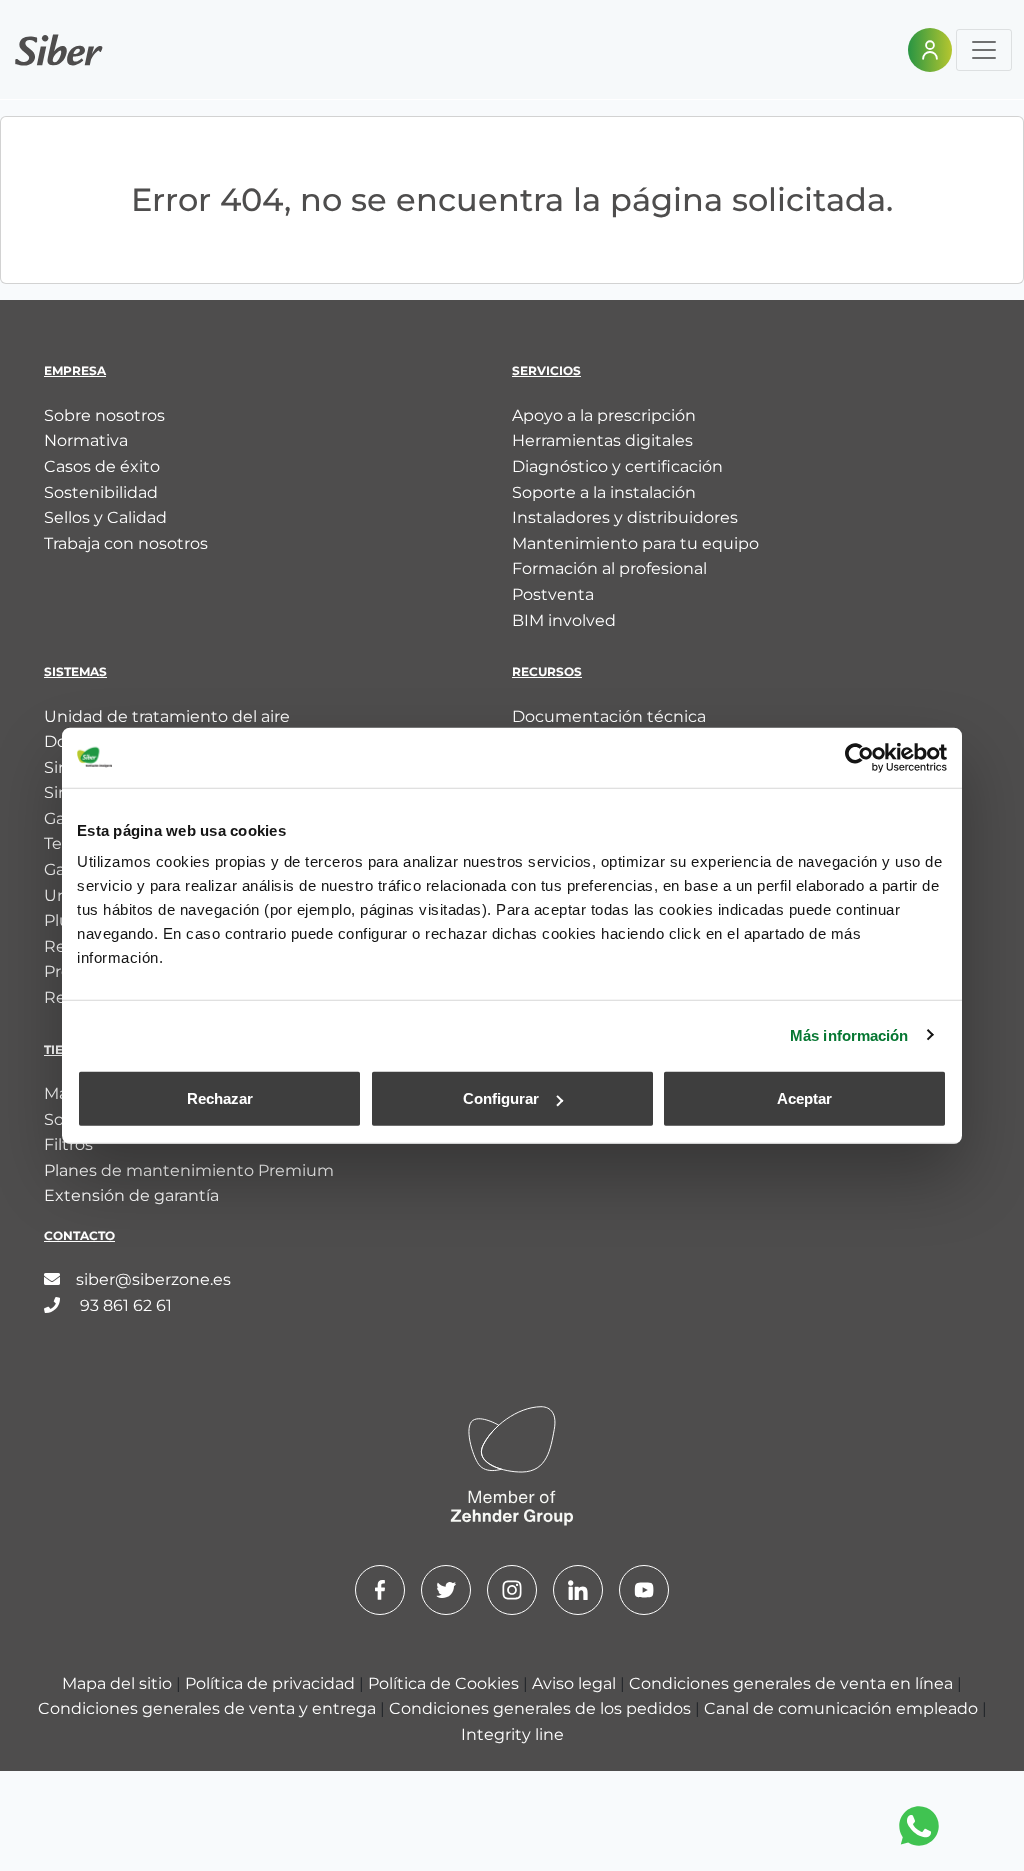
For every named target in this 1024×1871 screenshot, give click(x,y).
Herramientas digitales (602, 440)
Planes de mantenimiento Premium (189, 1170)
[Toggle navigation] (984, 50)
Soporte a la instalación (604, 492)
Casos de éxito (102, 466)
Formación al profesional (609, 568)
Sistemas (75, 671)
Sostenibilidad (101, 492)
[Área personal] (930, 50)
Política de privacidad (272, 1683)
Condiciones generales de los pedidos (542, 1708)
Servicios (546, 370)
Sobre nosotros (104, 415)
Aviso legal (576, 1683)
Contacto (79, 1235)
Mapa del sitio (119, 1683)
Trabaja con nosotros (126, 543)
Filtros (68, 1144)
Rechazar (220, 1098)
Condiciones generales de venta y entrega (209, 1708)
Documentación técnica (609, 716)
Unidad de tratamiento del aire (167, 716)
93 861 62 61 (124, 1305)
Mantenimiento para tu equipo (635, 543)
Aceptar (804, 1098)
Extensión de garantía (131, 1195)
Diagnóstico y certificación (617, 466)
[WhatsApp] (919, 1826)
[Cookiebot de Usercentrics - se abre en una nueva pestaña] (859, 757)
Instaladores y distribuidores (625, 517)
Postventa (553, 594)
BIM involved (564, 620)
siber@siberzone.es (153, 1279)
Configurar (501, 1098)
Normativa (86, 440)
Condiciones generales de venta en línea (793, 1683)
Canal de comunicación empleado (843, 1708)
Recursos (547, 671)
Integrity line (512, 1734)
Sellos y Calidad (105, 517)
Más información (849, 1034)
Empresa (75, 370)
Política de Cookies (445, 1683)
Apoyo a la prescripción (604, 415)
